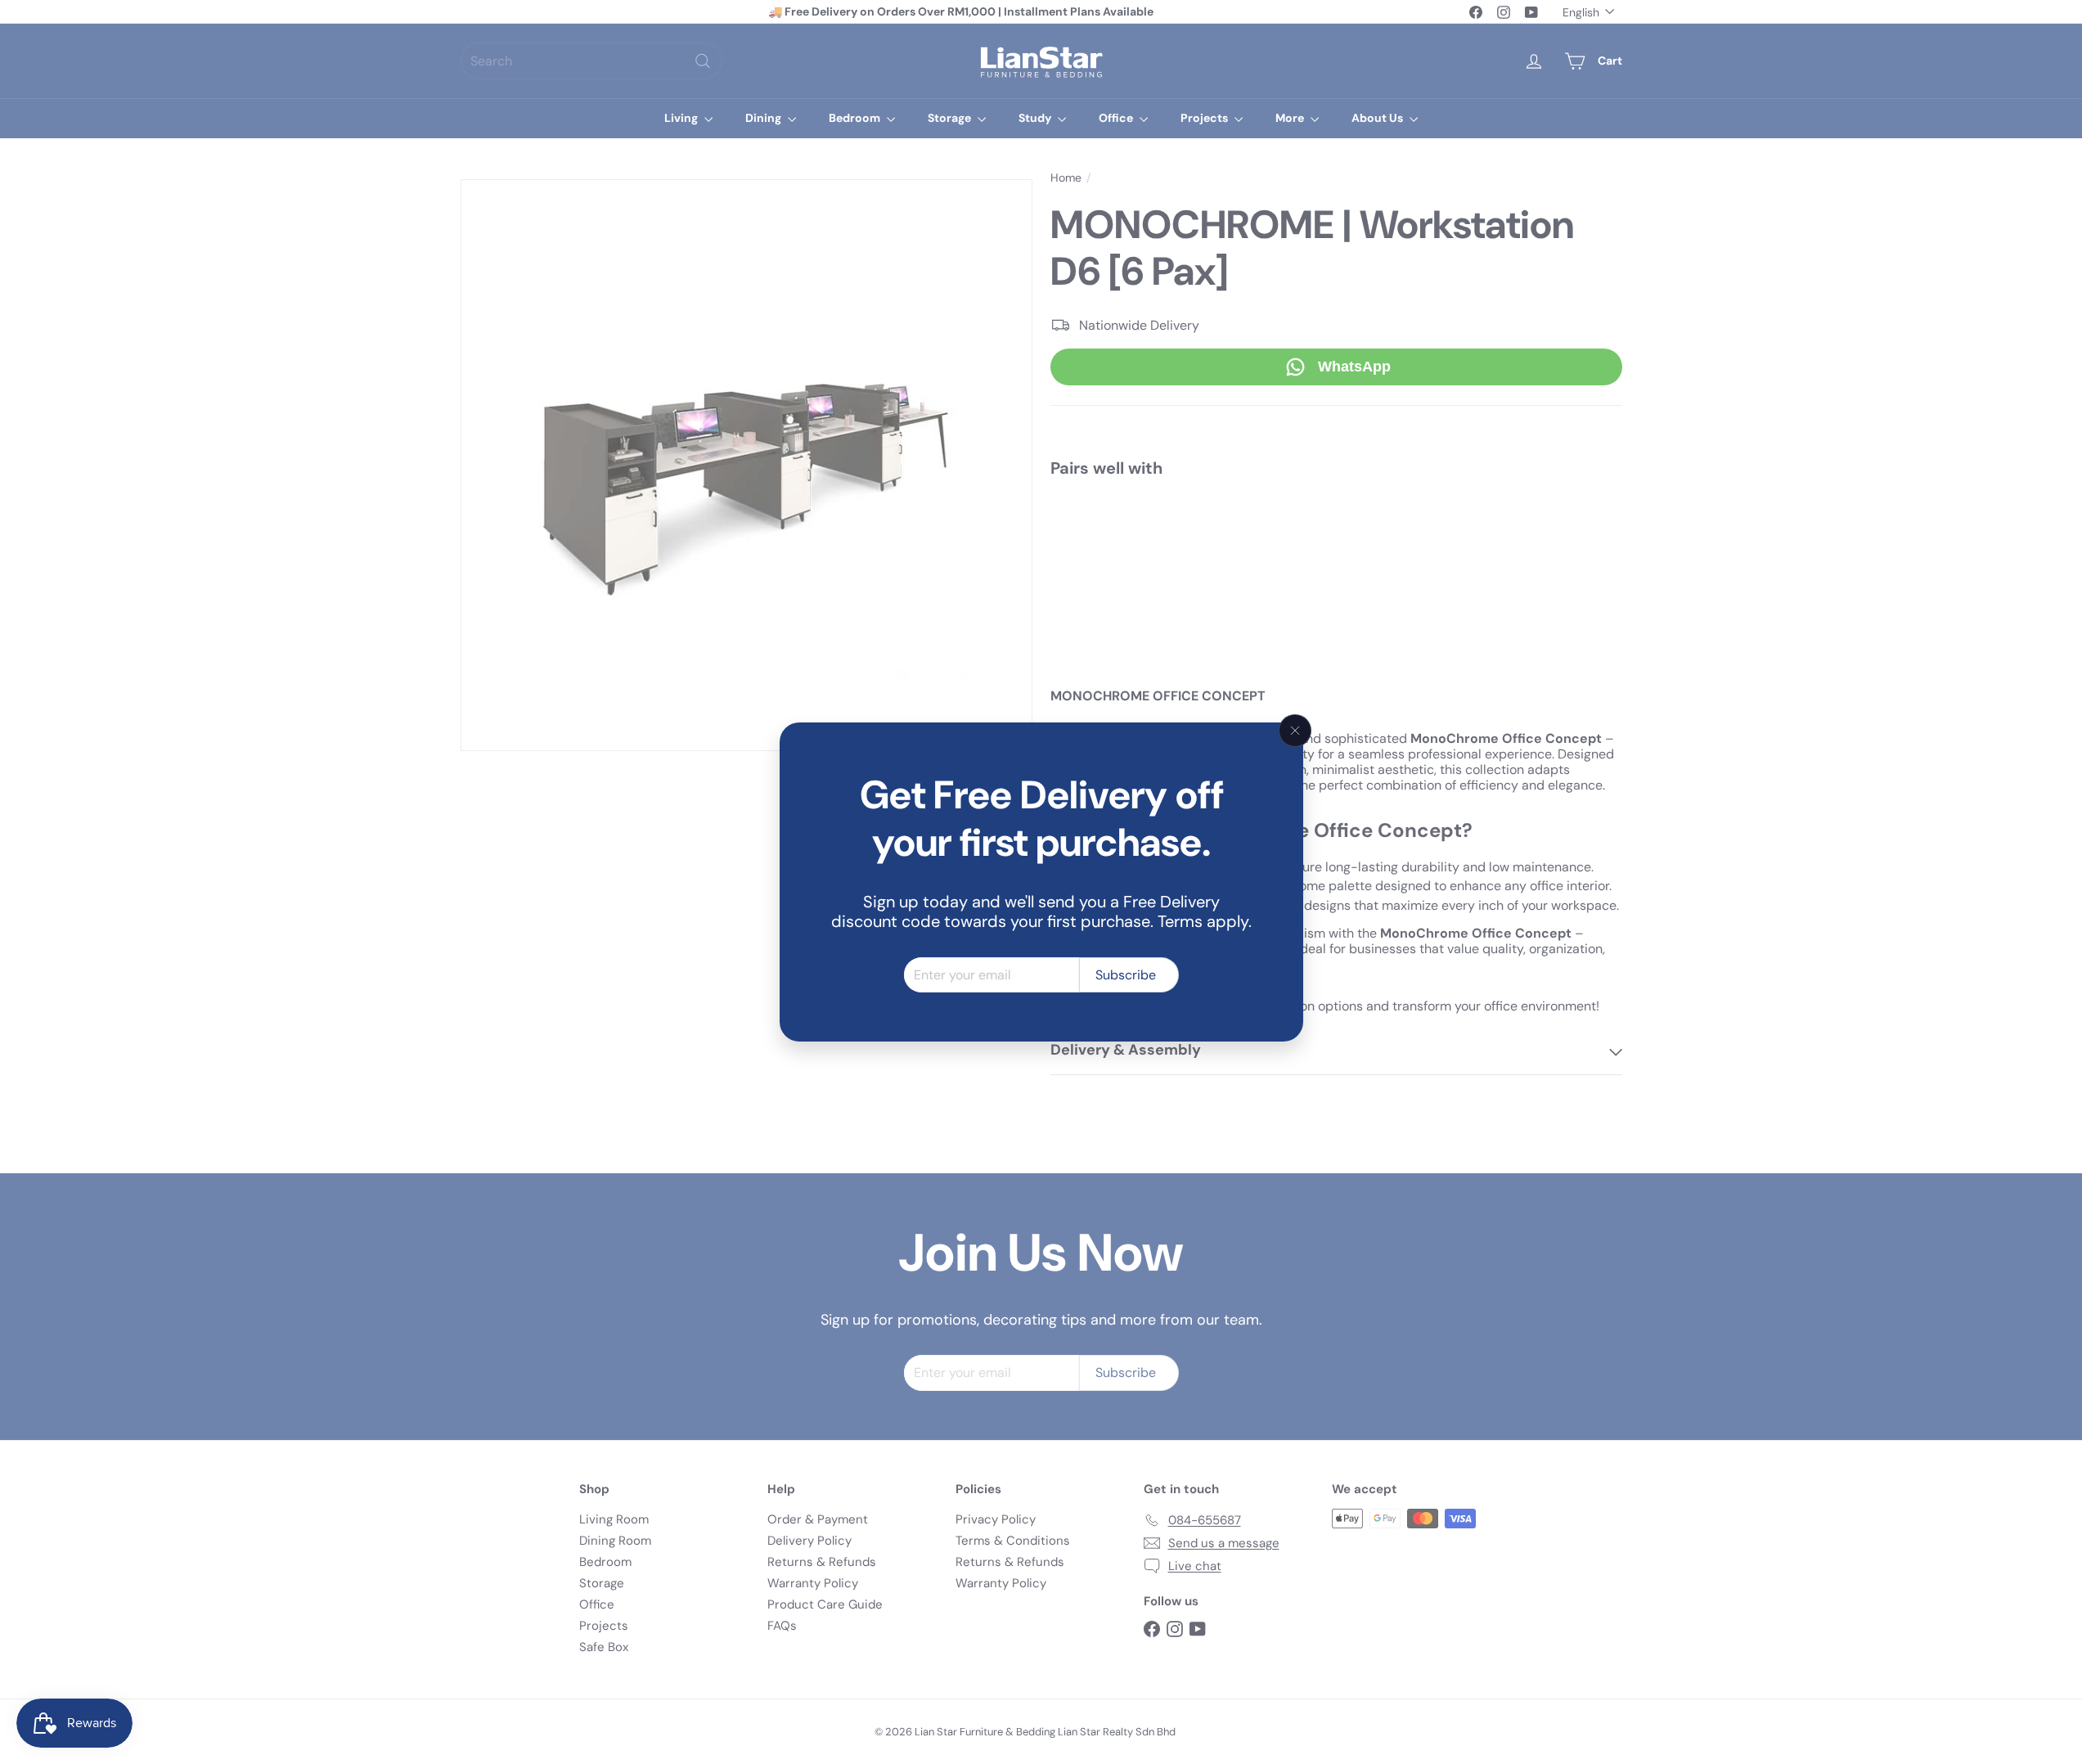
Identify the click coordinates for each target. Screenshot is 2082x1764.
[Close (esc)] (1295, 731)
